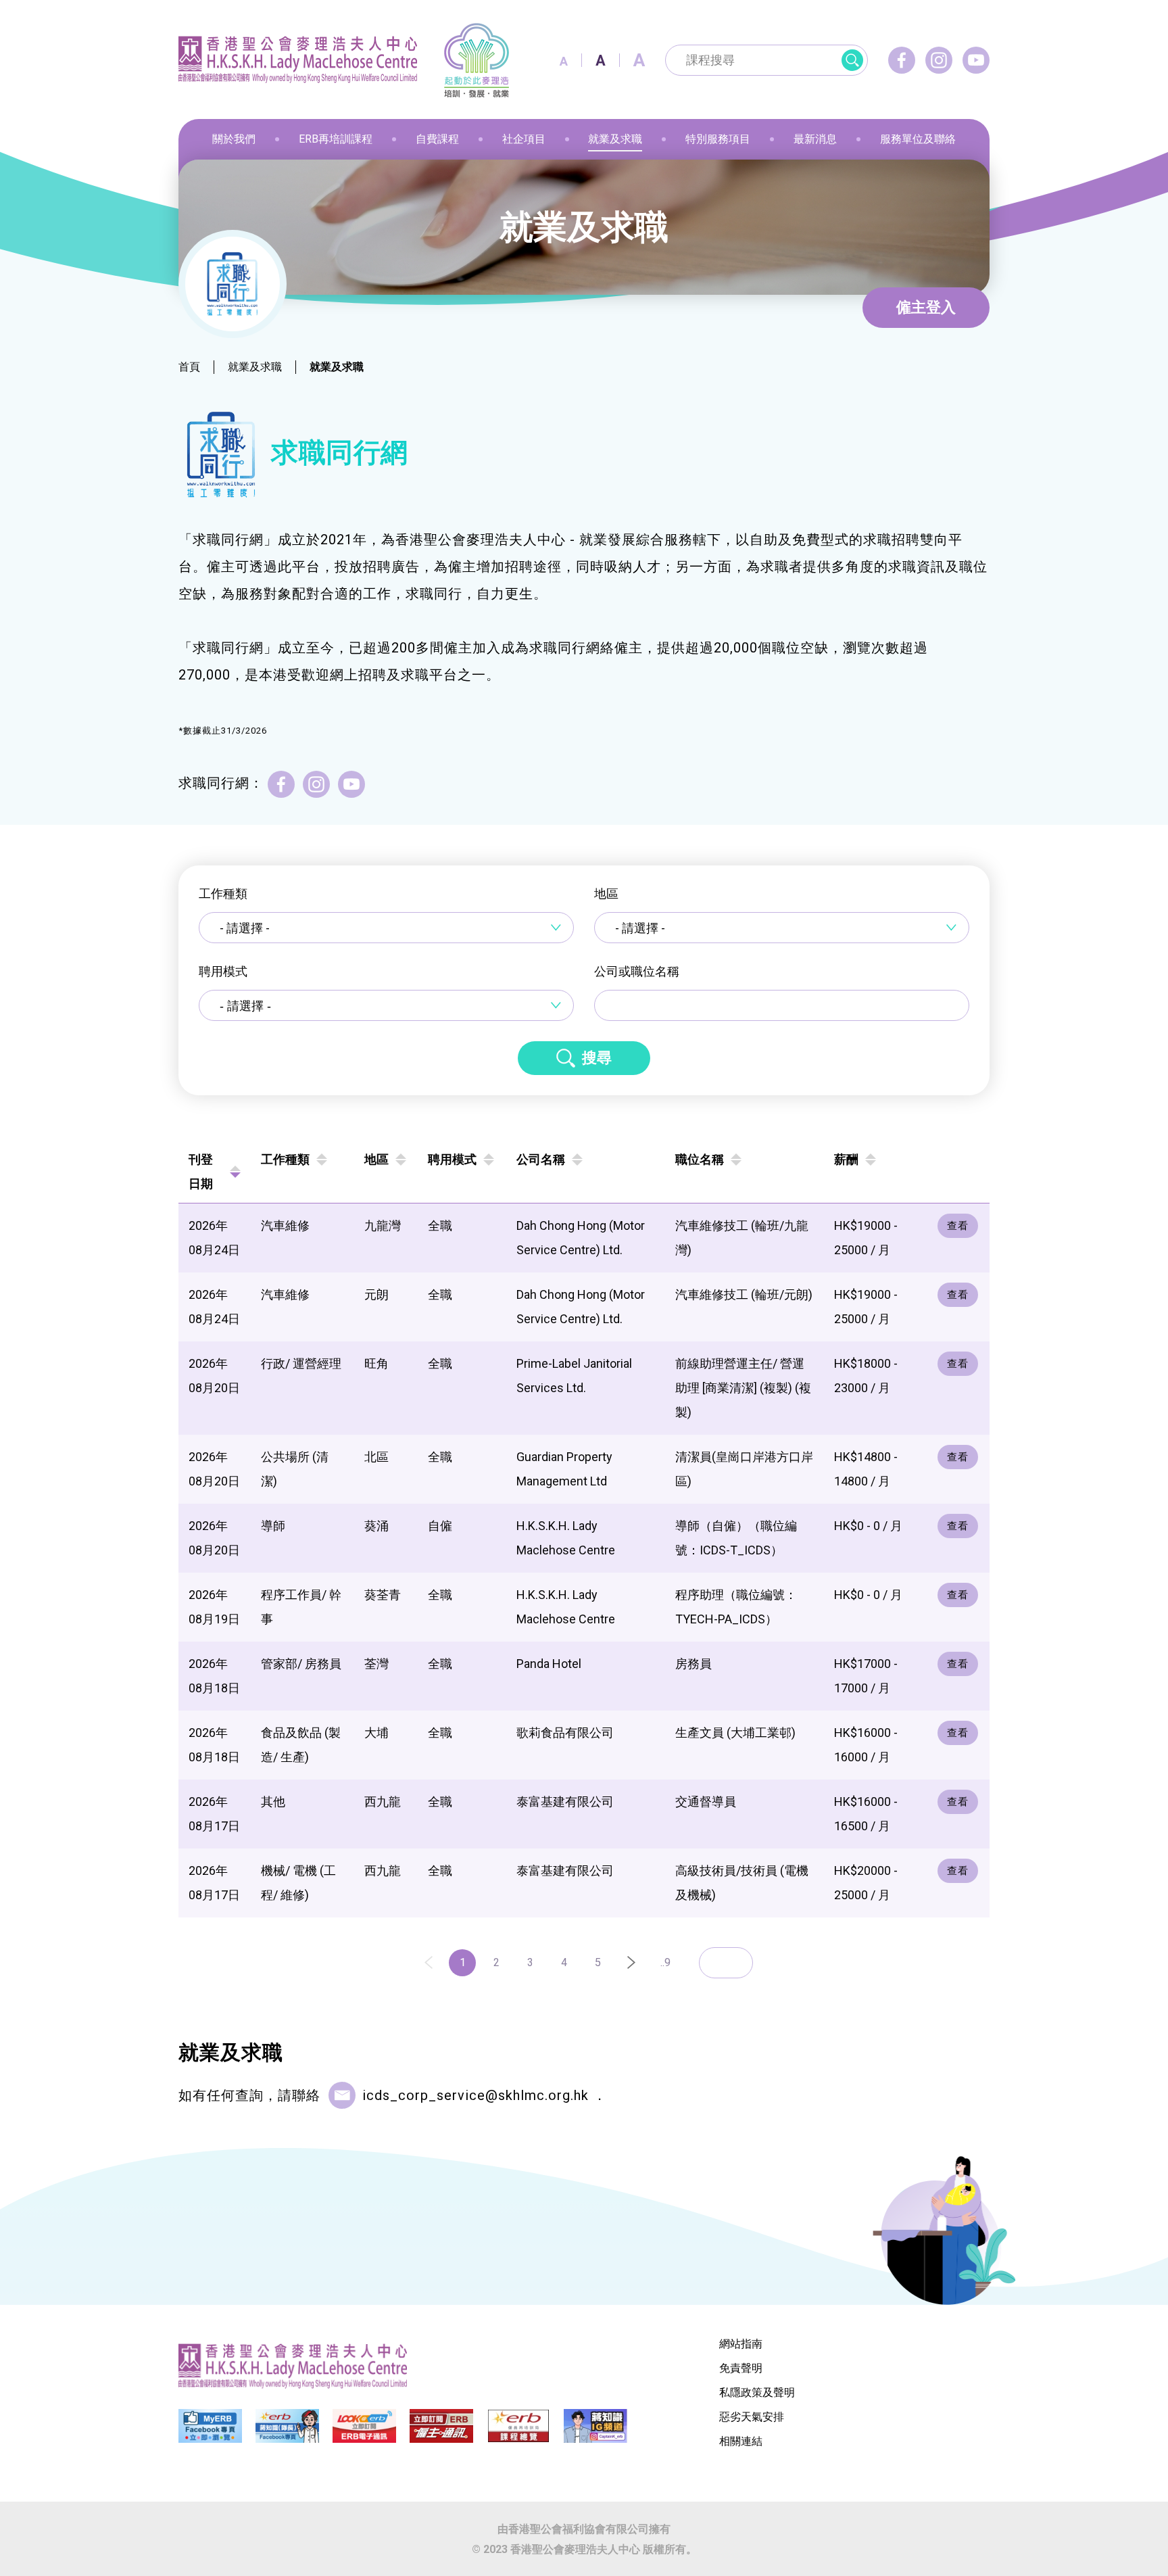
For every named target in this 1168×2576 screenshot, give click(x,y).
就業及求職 (255, 367)
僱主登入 (926, 307)
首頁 (189, 367)
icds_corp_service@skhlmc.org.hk (476, 2095)
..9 (665, 1962)
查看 (958, 1226)
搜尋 (597, 1058)
